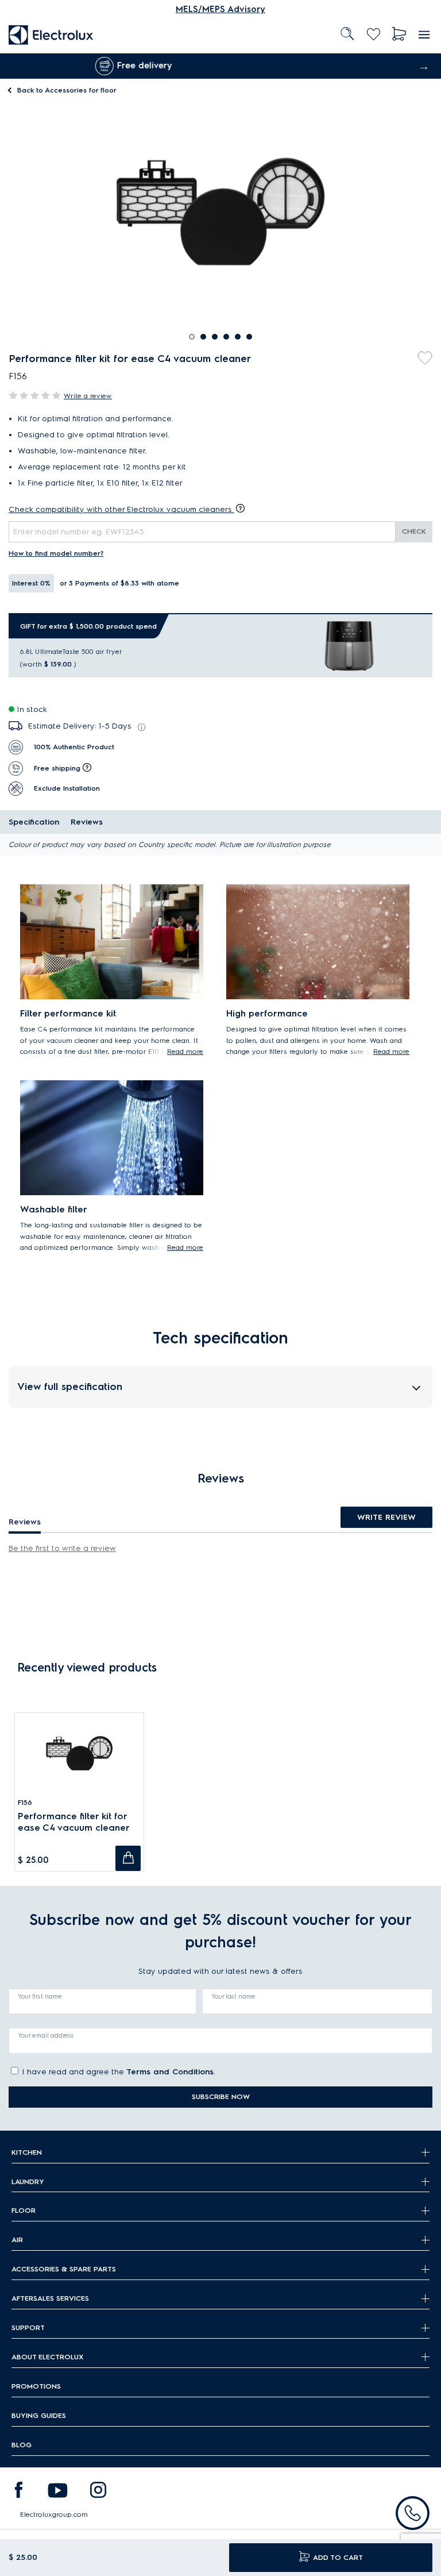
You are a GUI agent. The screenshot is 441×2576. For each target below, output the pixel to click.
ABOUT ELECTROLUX (47, 2357)
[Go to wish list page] (374, 34)
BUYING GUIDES (39, 2415)
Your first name (40, 1996)
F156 (25, 1802)
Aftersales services (50, 2298)
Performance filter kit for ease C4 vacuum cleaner (74, 1822)
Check (414, 531)
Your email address (46, 2035)
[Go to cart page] (399, 34)
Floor (24, 2210)
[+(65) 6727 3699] (413, 2513)
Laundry (28, 2182)
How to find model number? (56, 553)
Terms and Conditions (170, 2072)
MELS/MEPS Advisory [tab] (220, 9)
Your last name (233, 1996)
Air (17, 2240)
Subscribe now (221, 2096)
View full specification (70, 1386)
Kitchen (27, 2152)
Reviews (87, 822)
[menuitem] (51, 34)
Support (28, 2327)
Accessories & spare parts (64, 2269)
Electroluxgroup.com (54, 2514)
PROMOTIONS (36, 2386)
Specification (34, 822)
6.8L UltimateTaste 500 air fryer (71, 651)
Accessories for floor (67, 90)
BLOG (22, 2445)
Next (424, 66)
